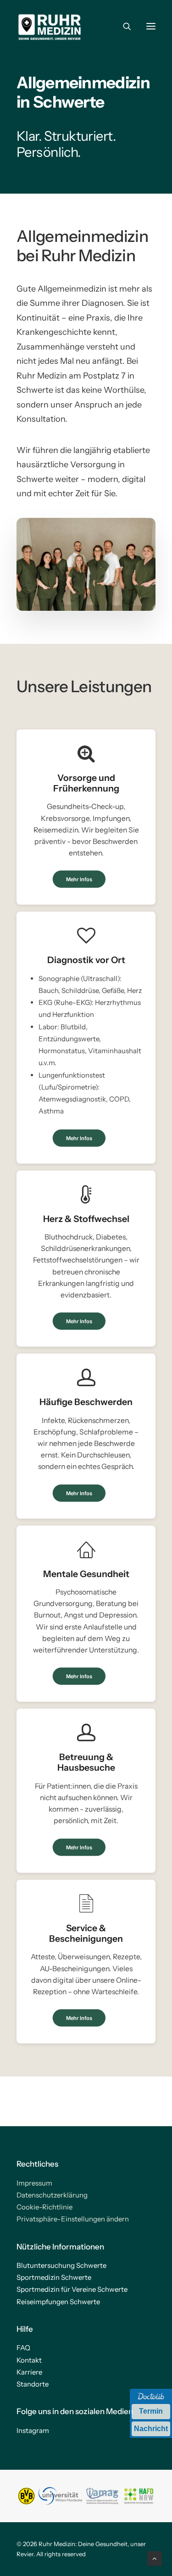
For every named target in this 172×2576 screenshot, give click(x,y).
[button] (151, 26)
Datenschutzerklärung (52, 2195)
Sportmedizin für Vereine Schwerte (72, 2289)
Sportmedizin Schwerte (54, 2277)
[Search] (123, 26)
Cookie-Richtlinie (44, 2207)
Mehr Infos (79, 879)
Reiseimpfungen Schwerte (58, 2302)
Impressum (34, 2183)
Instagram (33, 2430)
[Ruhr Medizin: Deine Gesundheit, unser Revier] (50, 26)
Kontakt (29, 2360)
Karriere (29, 2372)
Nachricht (151, 2429)
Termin (151, 2411)
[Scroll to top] (155, 2558)
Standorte (33, 2384)
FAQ (23, 2348)
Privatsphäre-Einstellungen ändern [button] (73, 2219)
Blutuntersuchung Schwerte (61, 2265)
